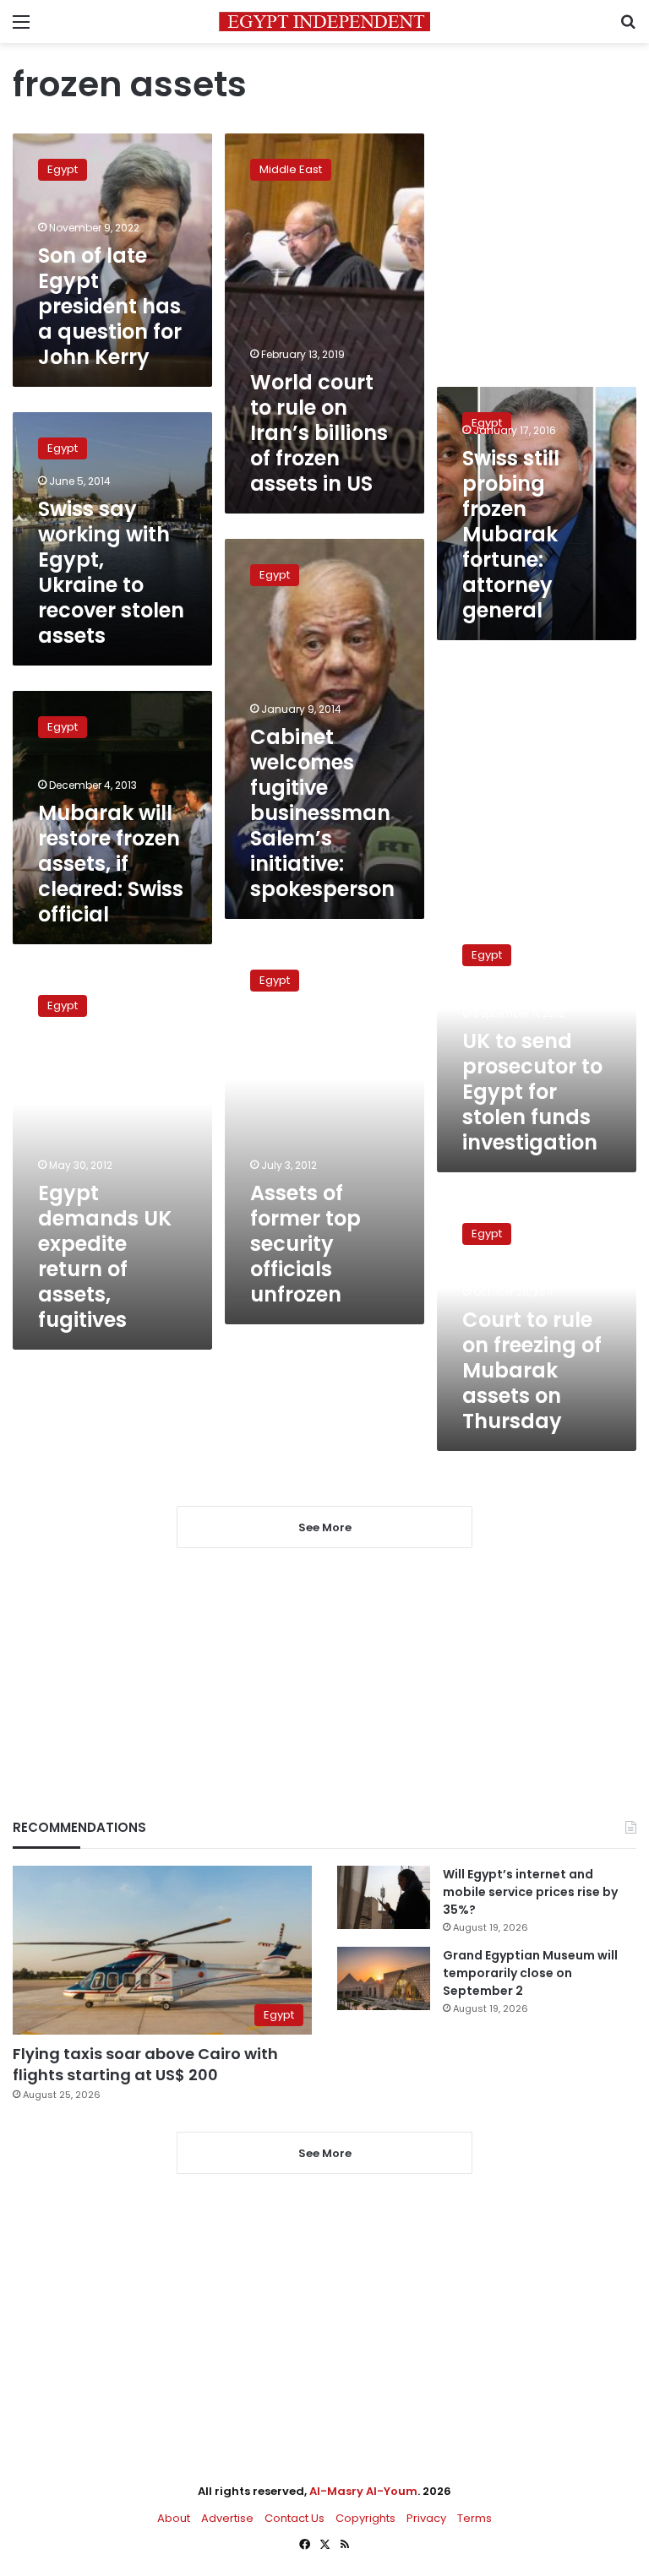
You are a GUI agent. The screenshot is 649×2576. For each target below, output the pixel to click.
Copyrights (365, 2518)
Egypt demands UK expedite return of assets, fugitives (105, 1256)
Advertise (227, 2518)
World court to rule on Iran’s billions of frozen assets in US (319, 433)
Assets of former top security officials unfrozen (305, 1244)
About (174, 2518)
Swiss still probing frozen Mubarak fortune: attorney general (511, 534)
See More (325, 2153)
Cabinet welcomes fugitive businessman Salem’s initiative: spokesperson (322, 813)
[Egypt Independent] (324, 22)
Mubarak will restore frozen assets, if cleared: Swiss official (111, 864)
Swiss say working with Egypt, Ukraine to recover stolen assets (111, 572)
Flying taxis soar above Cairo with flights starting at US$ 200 (145, 2064)
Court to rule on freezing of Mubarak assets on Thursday (532, 1370)
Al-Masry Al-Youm (363, 2491)
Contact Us (295, 2518)
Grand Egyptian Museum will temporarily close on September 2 (530, 1973)
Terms (474, 2518)
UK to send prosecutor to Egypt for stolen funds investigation (532, 1092)
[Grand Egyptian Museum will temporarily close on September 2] (384, 1978)
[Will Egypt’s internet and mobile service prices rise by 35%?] (384, 1897)
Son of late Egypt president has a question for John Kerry (110, 306)
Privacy (426, 2518)
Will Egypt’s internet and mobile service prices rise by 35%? (530, 1892)
